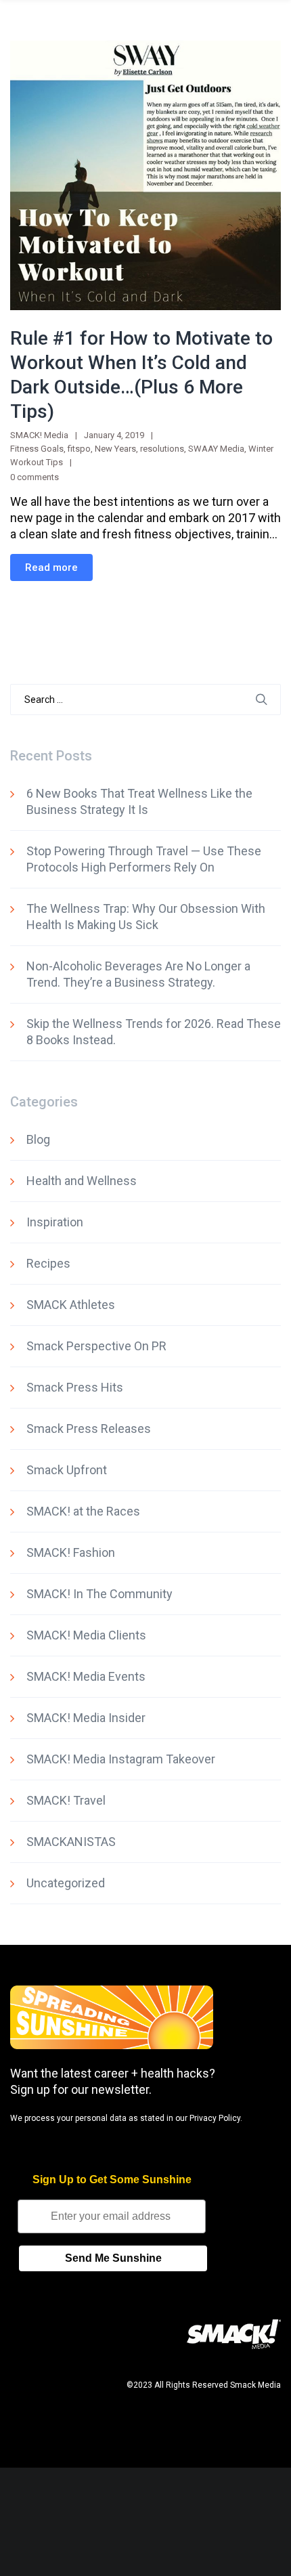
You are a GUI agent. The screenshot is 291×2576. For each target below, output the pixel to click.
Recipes (48, 1263)
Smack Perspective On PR (96, 1346)
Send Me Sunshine (113, 2258)
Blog (38, 1139)
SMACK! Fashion (71, 1552)
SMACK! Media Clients (86, 1635)
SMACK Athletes (71, 1305)
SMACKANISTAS (71, 1842)
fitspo (79, 449)
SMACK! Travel (66, 1800)
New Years (115, 449)
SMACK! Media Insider (86, 1718)
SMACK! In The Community (99, 1594)
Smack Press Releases (89, 1429)
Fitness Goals (37, 449)
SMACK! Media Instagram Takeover (121, 1759)
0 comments (35, 477)
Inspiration (55, 1222)
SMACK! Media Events (86, 1676)
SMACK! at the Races (83, 1511)
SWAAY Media (216, 449)
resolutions (162, 449)
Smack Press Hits (75, 1387)
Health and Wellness (82, 1181)
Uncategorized (66, 1883)
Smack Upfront (67, 1470)
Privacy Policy (215, 2118)
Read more (51, 567)
